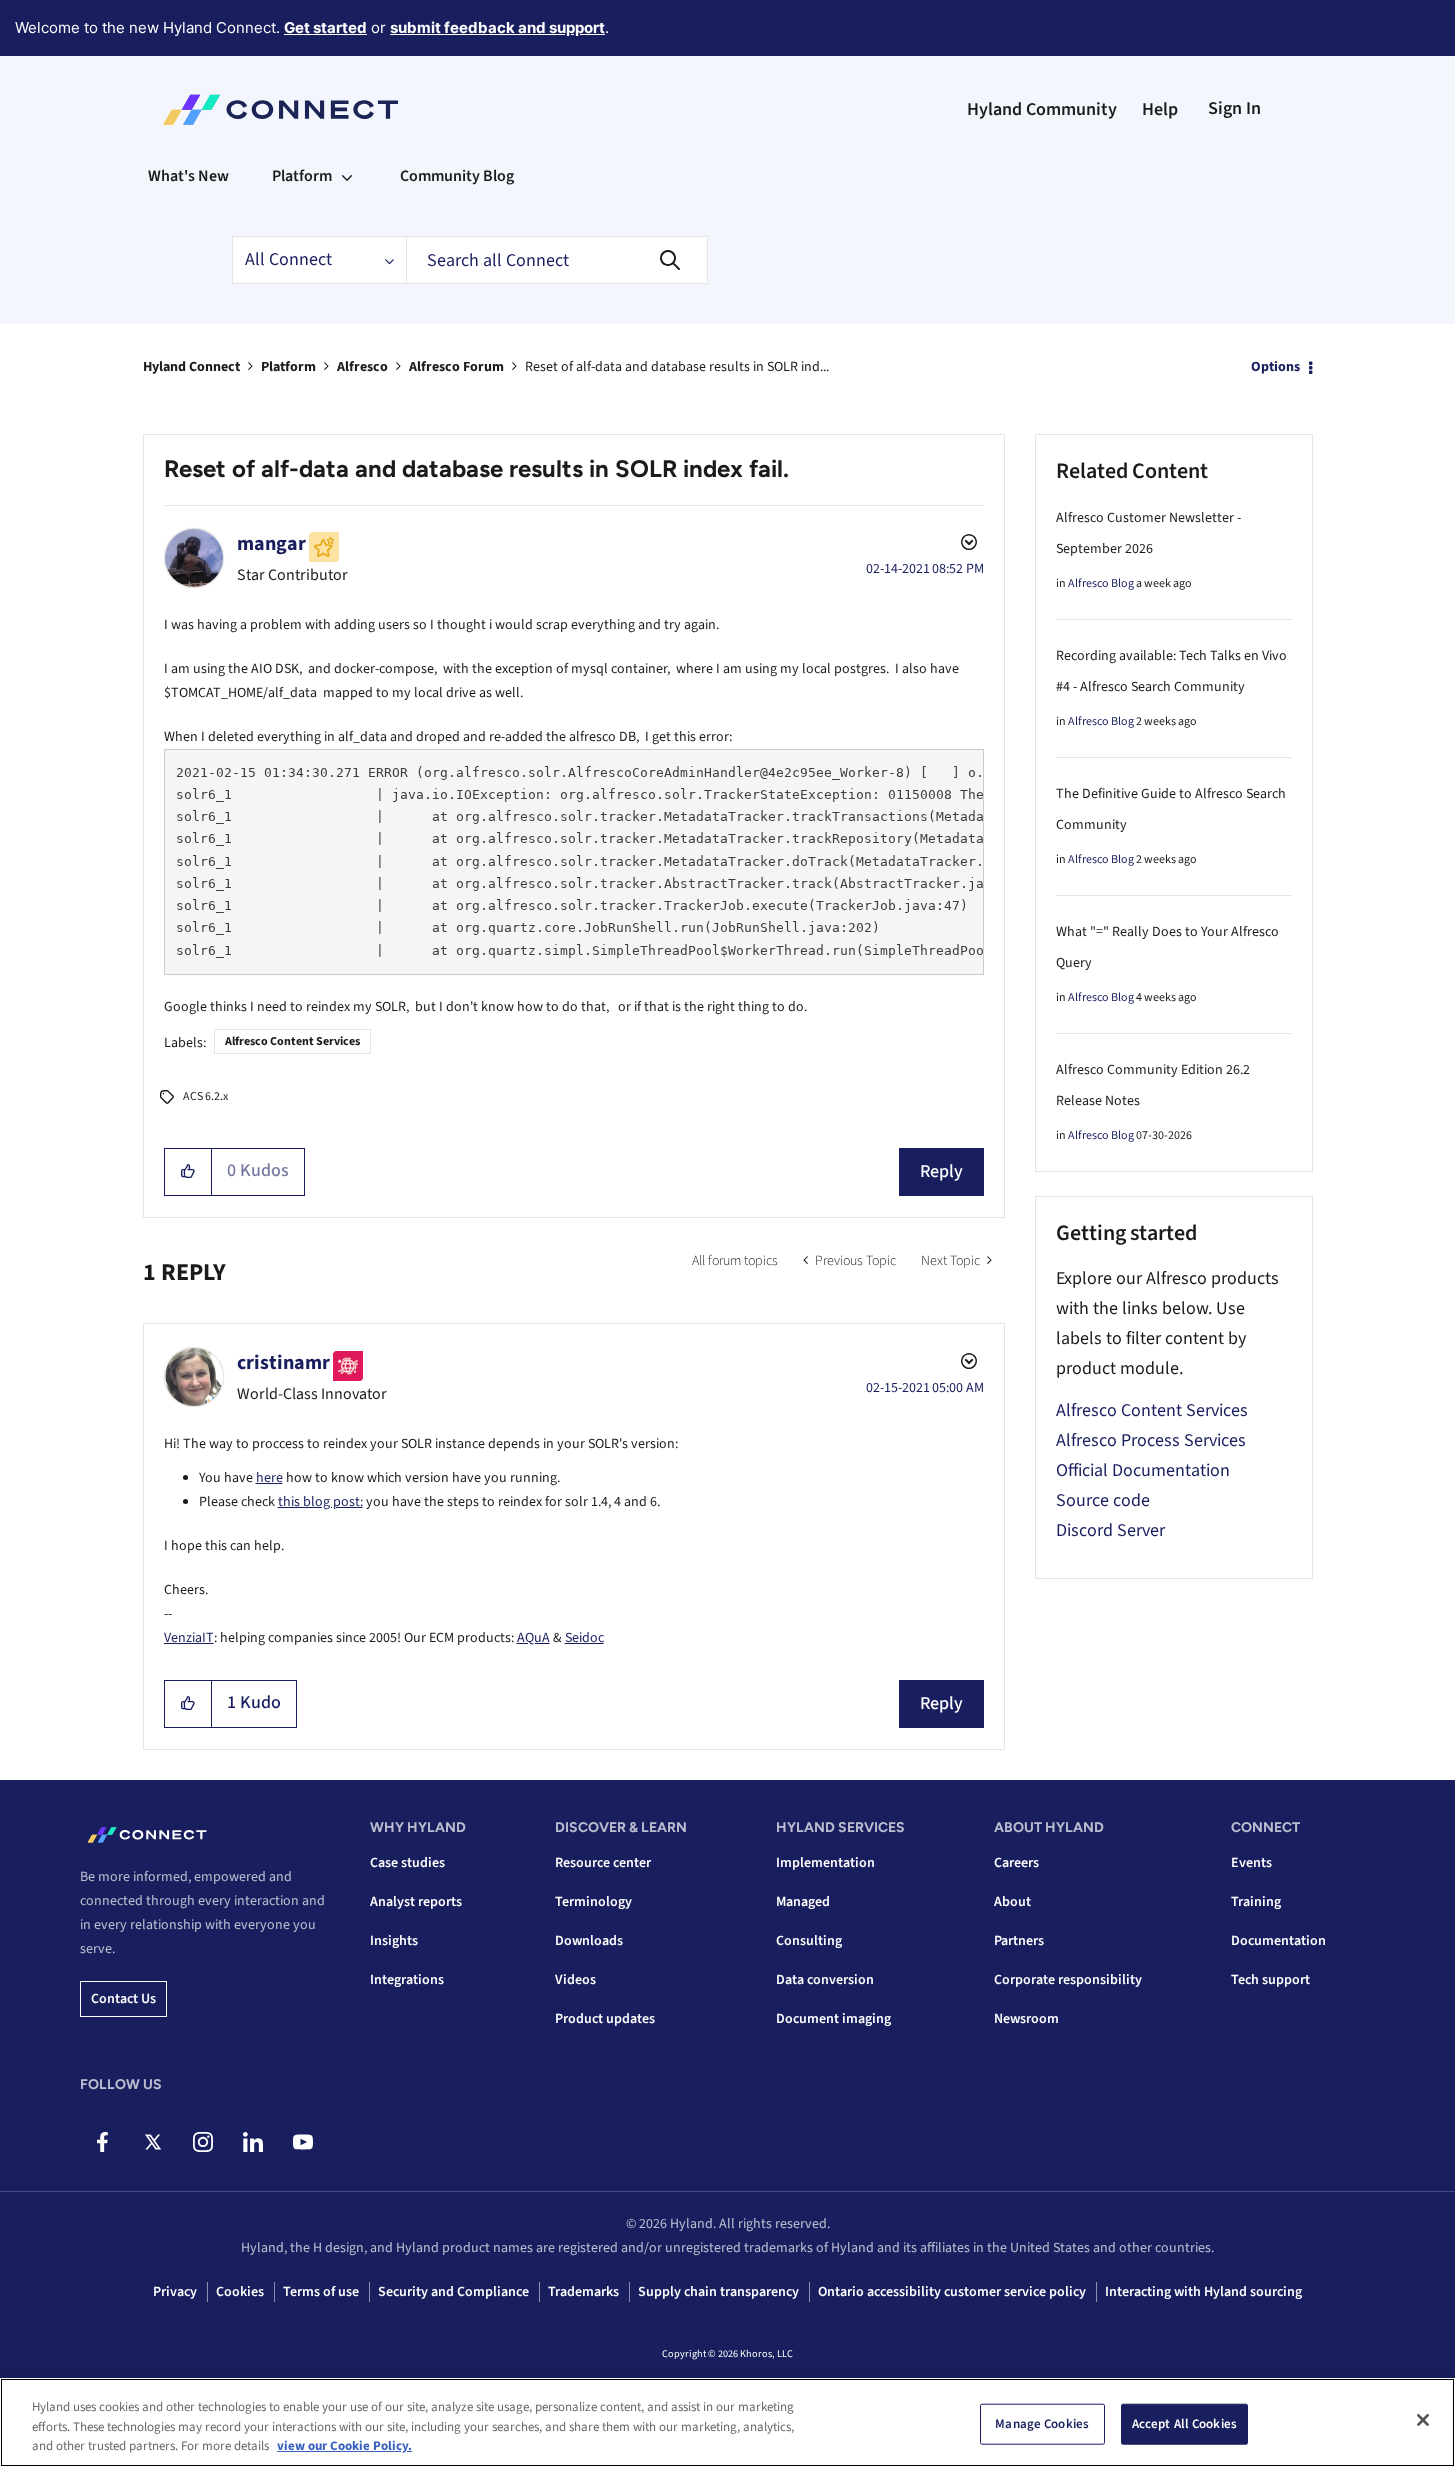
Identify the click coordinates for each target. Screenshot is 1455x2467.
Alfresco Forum (456, 367)
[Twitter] (152, 2142)
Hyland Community (1042, 109)
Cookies (240, 2292)
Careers (1016, 1863)
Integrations (407, 1980)
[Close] (1423, 2420)
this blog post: (320, 1502)
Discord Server (1110, 1530)
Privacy (175, 2292)
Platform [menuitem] (302, 176)
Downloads (589, 1941)
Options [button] (1275, 367)
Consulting (809, 1941)
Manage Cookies (1042, 2423)
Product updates (605, 2019)
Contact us (123, 1999)
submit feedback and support (497, 27)
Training (1256, 1902)
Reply (941, 1171)
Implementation (825, 1863)
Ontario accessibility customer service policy (952, 2292)
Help (1160, 109)
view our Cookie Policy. (344, 2446)
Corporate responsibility (1068, 1980)
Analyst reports (416, 1902)
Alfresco (362, 367)
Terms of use (321, 2292)
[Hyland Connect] (280, 110)
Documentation (1278, 1941)
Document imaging (833, 2019)
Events (1251, 1863)
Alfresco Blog (1101, 583)
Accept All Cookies (1184, 2423)
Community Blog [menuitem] (457, 176)
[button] (188, 1172)
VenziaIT (189, 1638)
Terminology (593, 1902)
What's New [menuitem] (188, 176)
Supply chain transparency (718, 2292)
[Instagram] (202, 2142)
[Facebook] (102, 2142)
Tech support (1270, 1980)
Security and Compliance (453, 2292)
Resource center (603, 1863)
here (269, 1478)
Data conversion (825, 1980)
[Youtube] (302, 2142)
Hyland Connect (191, 367)
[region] (727, 2422)
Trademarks (583, 2292)
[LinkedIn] (252, 2142)
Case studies (407, 1863)
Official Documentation (1143, 1470)
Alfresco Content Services (292, 1041)
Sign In (1234, 108)
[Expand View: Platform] (347, 176)
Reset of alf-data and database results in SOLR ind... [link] (677, 367)
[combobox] (557, 260)
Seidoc (584, 1638)
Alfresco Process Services (1151, 1440)
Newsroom (1026, 2019)
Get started (325, 27)
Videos (575, 1980)
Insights (394, 1941)
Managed (803, 1902)
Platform (288, 367)
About (1012, 1902)
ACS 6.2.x (205, 1096)
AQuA (533, 1638)
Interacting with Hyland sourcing (1203, 2292)
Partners (1019, 1941)
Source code (1103, 1500)
